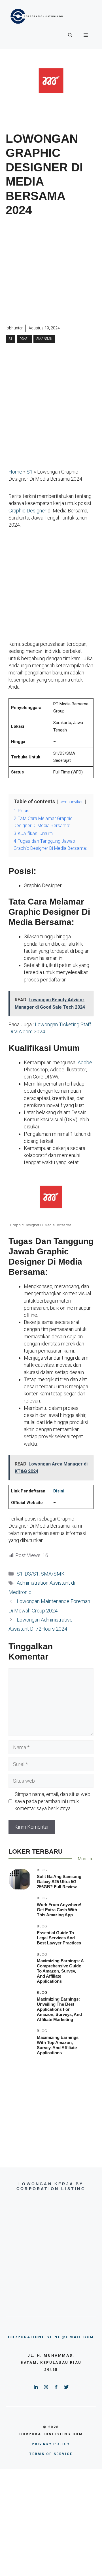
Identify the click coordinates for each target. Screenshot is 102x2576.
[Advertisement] (51, 271)
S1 (10, 339)
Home (15, 472)
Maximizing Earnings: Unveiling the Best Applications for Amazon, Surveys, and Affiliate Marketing (59, 2009)
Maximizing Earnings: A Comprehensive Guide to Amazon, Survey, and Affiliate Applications (60, 1971)
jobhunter (14, 328)
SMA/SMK (44, 339)
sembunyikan (72, 802)
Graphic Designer (27, 511)
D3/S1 (24, 339)
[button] (70, 35)
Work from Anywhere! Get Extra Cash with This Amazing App (59, 1910)
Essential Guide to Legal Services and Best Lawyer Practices (59, 1938)
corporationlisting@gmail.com (51, 2337)
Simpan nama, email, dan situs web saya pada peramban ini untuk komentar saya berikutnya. (53, 1801)
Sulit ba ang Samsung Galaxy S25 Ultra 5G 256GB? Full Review (59, 1882)
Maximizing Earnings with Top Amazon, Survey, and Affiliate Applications (58, 2045)
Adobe (85, 1062)
